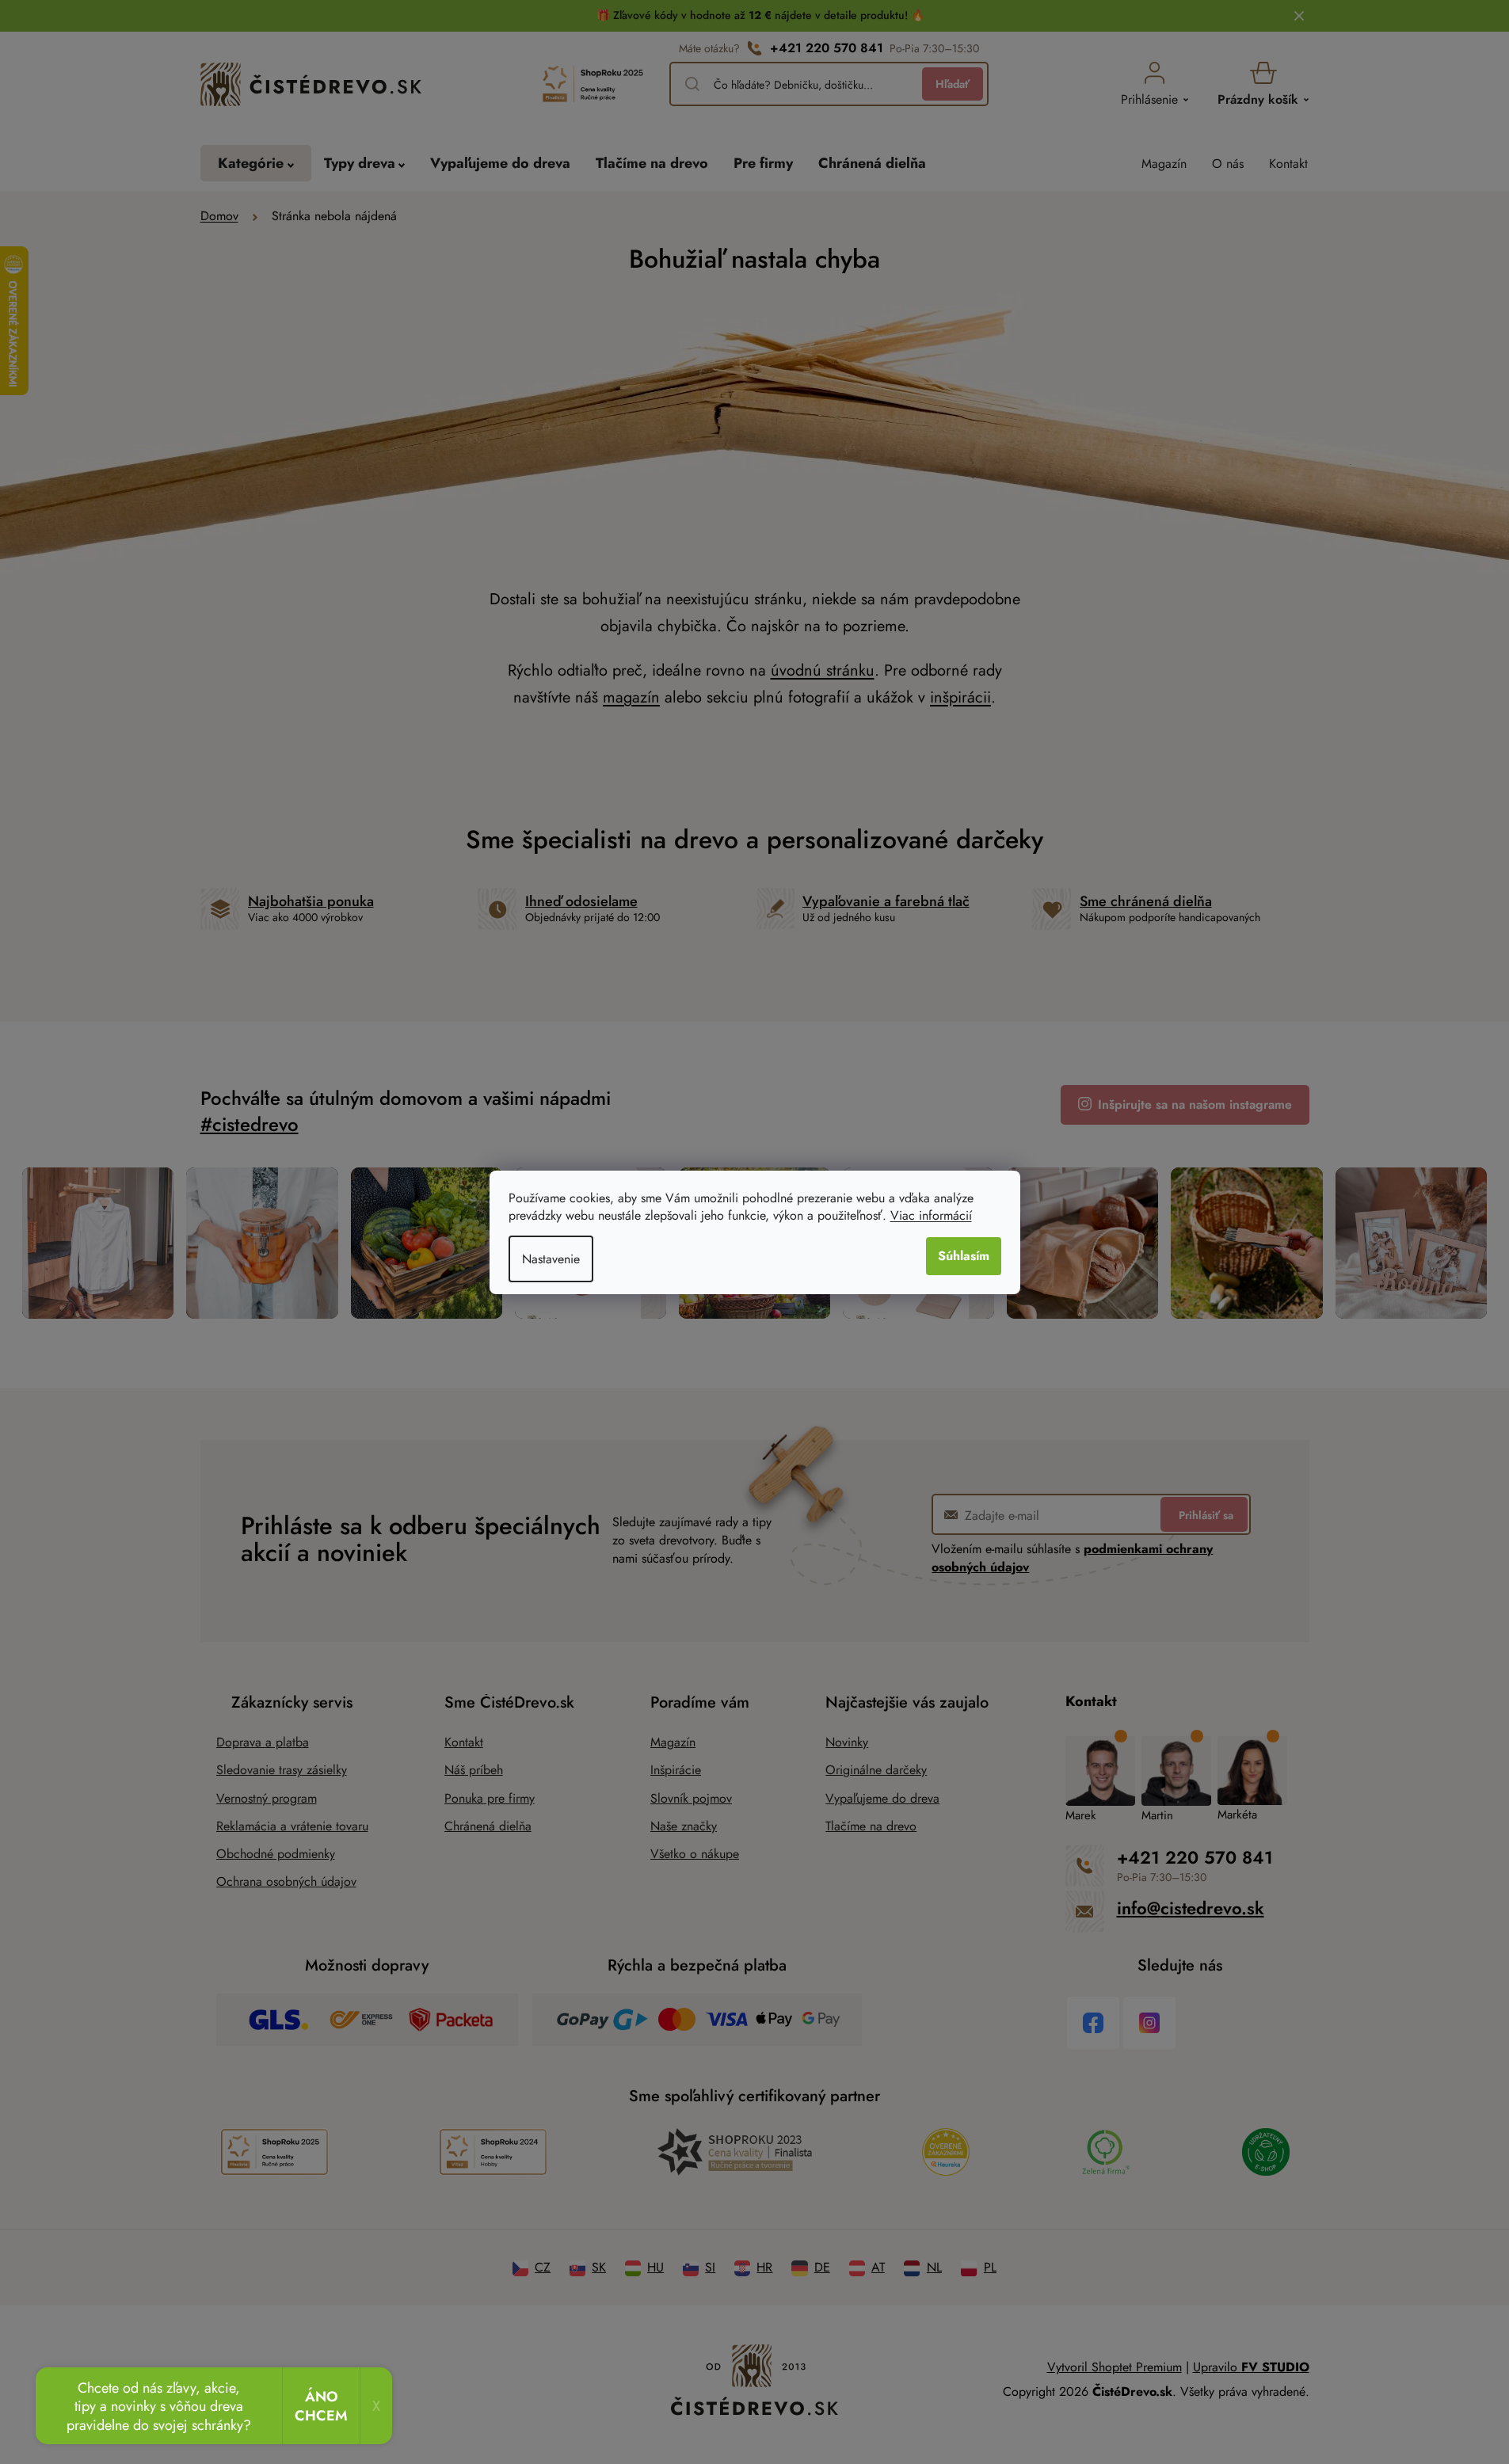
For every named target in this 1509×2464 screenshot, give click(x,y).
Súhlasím (964, 1256)
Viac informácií (931, 1215)
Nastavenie (551, 1259)
